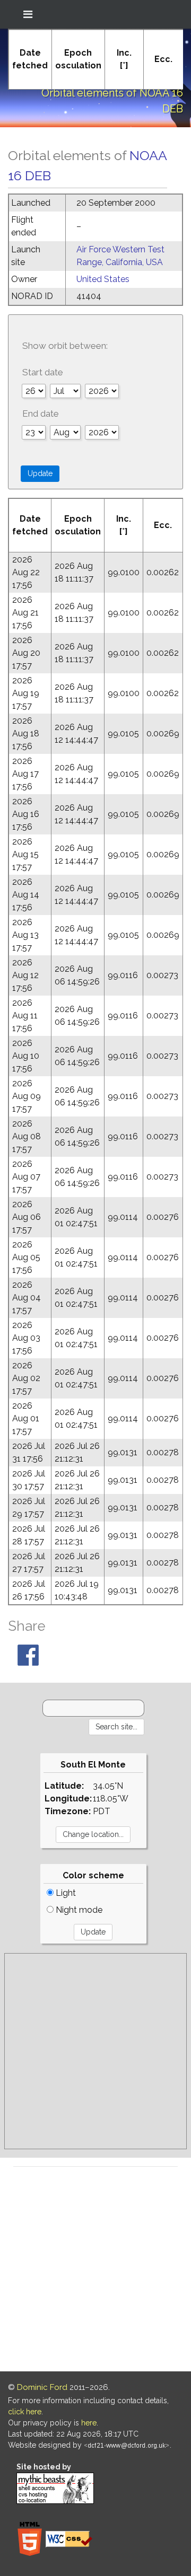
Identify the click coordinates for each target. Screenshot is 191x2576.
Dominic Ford (42, 2387)
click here (25, 2412)
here (89, 2423)
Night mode (78, 1910)
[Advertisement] (95, 2051)
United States (103, 279)
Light (65, 1893)
